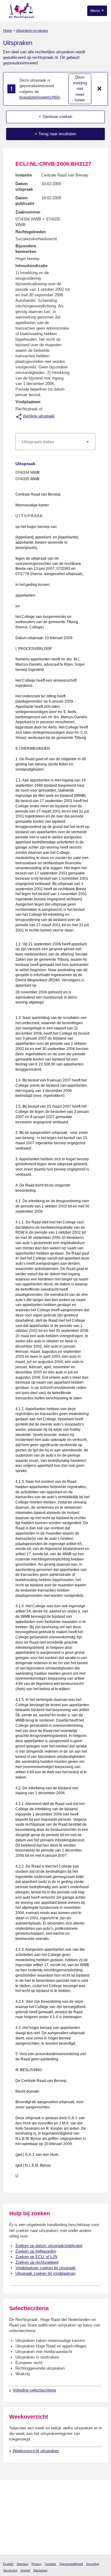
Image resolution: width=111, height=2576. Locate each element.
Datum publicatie (25, 201)
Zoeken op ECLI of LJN (36, 2257)
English (8, 2564)
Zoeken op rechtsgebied (37, 2262)
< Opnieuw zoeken (55, 117)
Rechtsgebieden (31, 232)
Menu (96, 11)
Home (8, 30)
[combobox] (55, 442)
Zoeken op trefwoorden (36, 2251)
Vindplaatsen (28, 402)
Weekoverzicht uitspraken (36, 2451)
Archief (25, 2570)
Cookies (50, 2564)
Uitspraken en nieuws (32, 30)
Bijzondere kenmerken (26, 249)
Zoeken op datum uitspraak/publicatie (49, 2246)
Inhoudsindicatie (31, 266)
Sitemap (23, 2564)
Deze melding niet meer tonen (80, 89)
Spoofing (92, 2564)
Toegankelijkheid (71, 2564)
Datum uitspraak (24, 187)
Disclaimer (40, 2570)
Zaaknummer (28, 212)
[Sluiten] (100, 89)
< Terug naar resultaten (55, 134)
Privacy (37, 2564)
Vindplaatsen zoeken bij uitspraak (45, 2268)
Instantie (24, 175)
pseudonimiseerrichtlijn (40, 97)
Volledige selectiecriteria (34, 2390)
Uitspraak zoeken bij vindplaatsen (45, 2273)
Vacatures (10, 2570)
